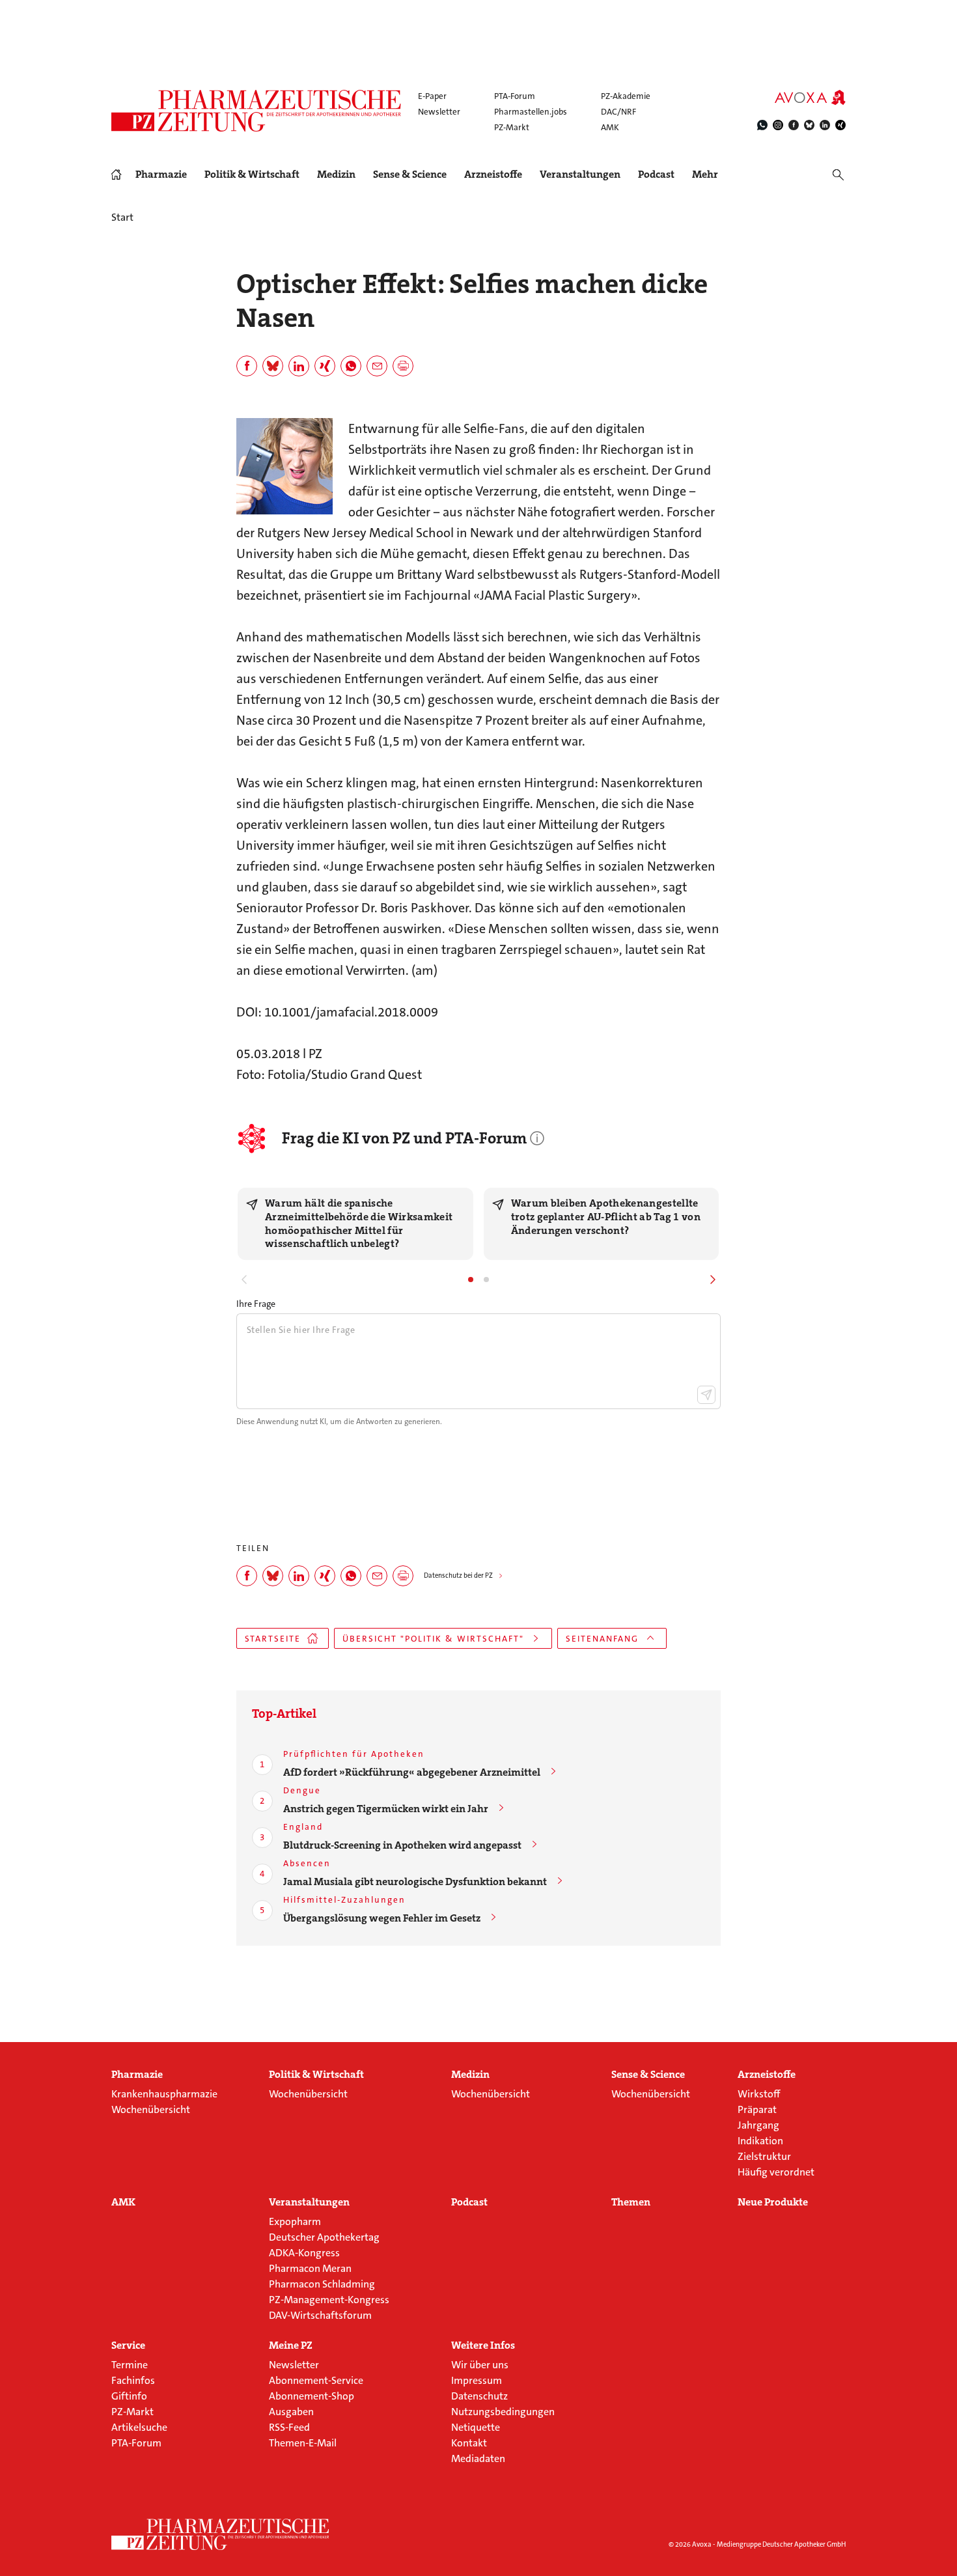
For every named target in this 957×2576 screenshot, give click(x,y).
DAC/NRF (618, 112)
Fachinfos (133, 2380)
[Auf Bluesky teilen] (273, 366)
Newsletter (439, 112)
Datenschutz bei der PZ (458, 1575)
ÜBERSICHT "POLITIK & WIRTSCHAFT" (433, 1639)
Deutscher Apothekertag (324, 2237)
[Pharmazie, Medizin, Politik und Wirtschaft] (257, 111)
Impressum (477, 2380)
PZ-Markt (512, 127)
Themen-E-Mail (303, 2443)
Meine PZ (291, 2345)
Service (128, 2345)
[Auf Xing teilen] (325, 366)
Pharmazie (161, 175)
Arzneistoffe (493, 175)
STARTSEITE (273, 1639)
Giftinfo (129, 2396)
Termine (130, 2365)
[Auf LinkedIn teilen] (299, 366)
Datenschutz (479, 2396)
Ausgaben (291, 2412)
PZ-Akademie (626, 96)
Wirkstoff (759, 2094)
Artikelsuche (139, 2427)
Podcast (656, 174)
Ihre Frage (256, 1304)
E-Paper (432, 96)
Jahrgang (758, 2125)
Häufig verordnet (776, 2172)
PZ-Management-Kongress (329, 2300)
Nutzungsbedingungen (503, 2412)
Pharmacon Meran (310, 2268)
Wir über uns (480, 2365)
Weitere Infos (483, 2345)
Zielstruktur (764, 2156)
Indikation (760, 2141)
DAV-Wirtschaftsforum (320, 2315)
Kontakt (469, 2443)
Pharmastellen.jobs (531, 112)
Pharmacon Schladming (322, 2284)
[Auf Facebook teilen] (247, 366)
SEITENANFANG (602, 1639)
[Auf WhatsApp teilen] (351, 366)
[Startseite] (221, 2534)
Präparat (757, 2109)
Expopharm (295, 2221)
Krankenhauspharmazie (164, 2094)
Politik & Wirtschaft (252, 175)
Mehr (705, 175)
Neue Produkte (773, 2202)
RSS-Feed (289, 2427)
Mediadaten (478, 2458)
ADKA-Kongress (304, 2253)
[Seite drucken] (403, 366)
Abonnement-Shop (312, 2396)
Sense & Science (410, 175)
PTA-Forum (515, 96)
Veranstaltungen (580, 175)
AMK (610, 127)
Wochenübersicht (151, 2109)
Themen (631, 2202)
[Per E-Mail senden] (377, 366)
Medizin (336, 175)
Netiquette (476, 2427)
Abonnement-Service (316, 2380)
